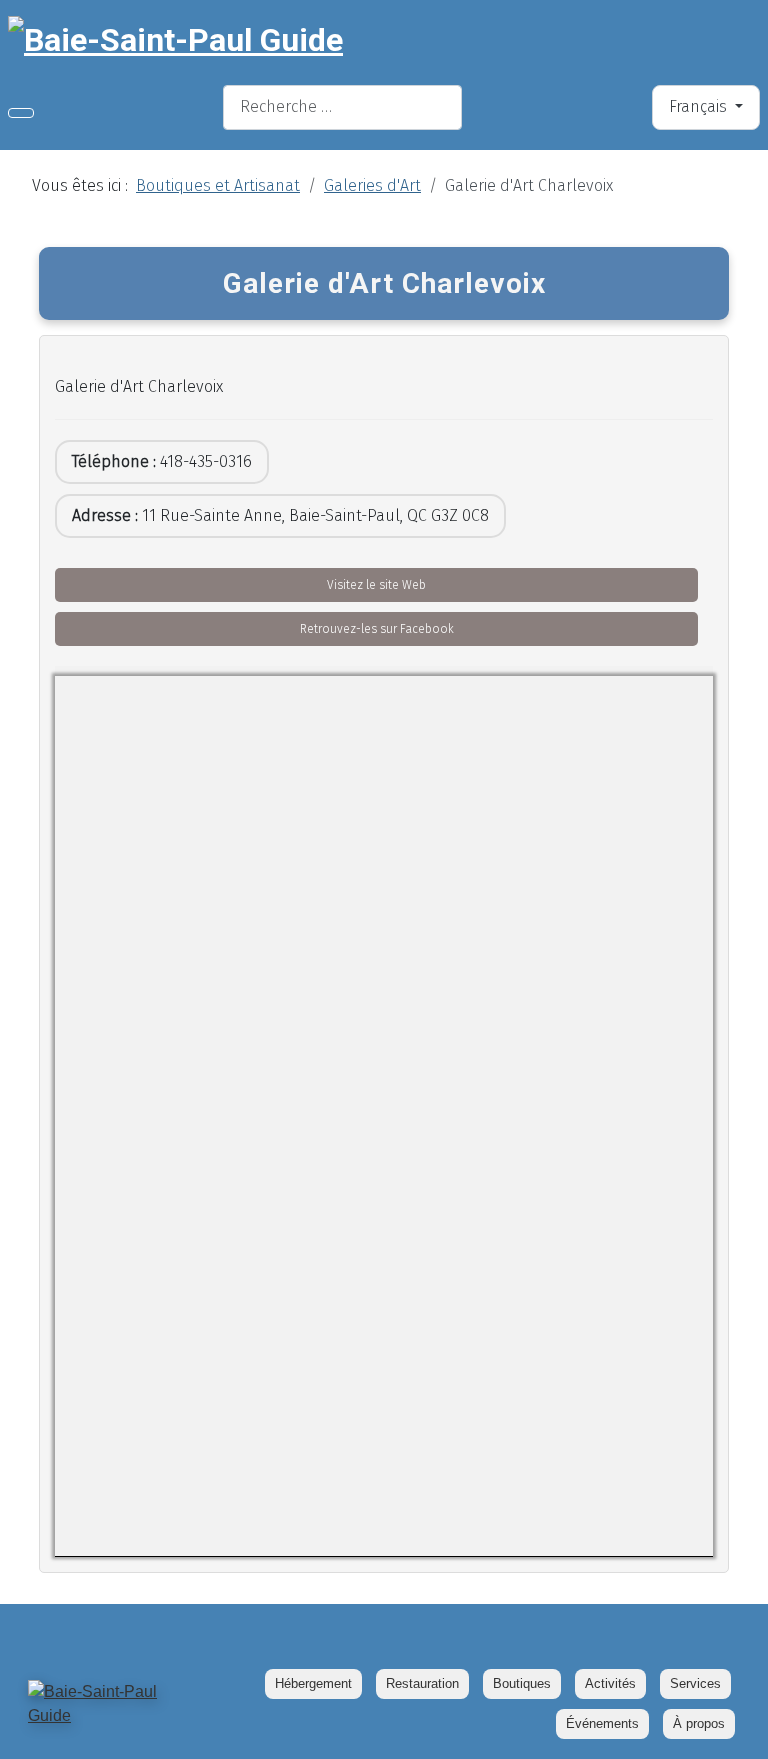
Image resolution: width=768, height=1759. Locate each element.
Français (700, 106)
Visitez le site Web (376, 585)
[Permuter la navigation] (21, 113)
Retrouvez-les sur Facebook (377, 629)
